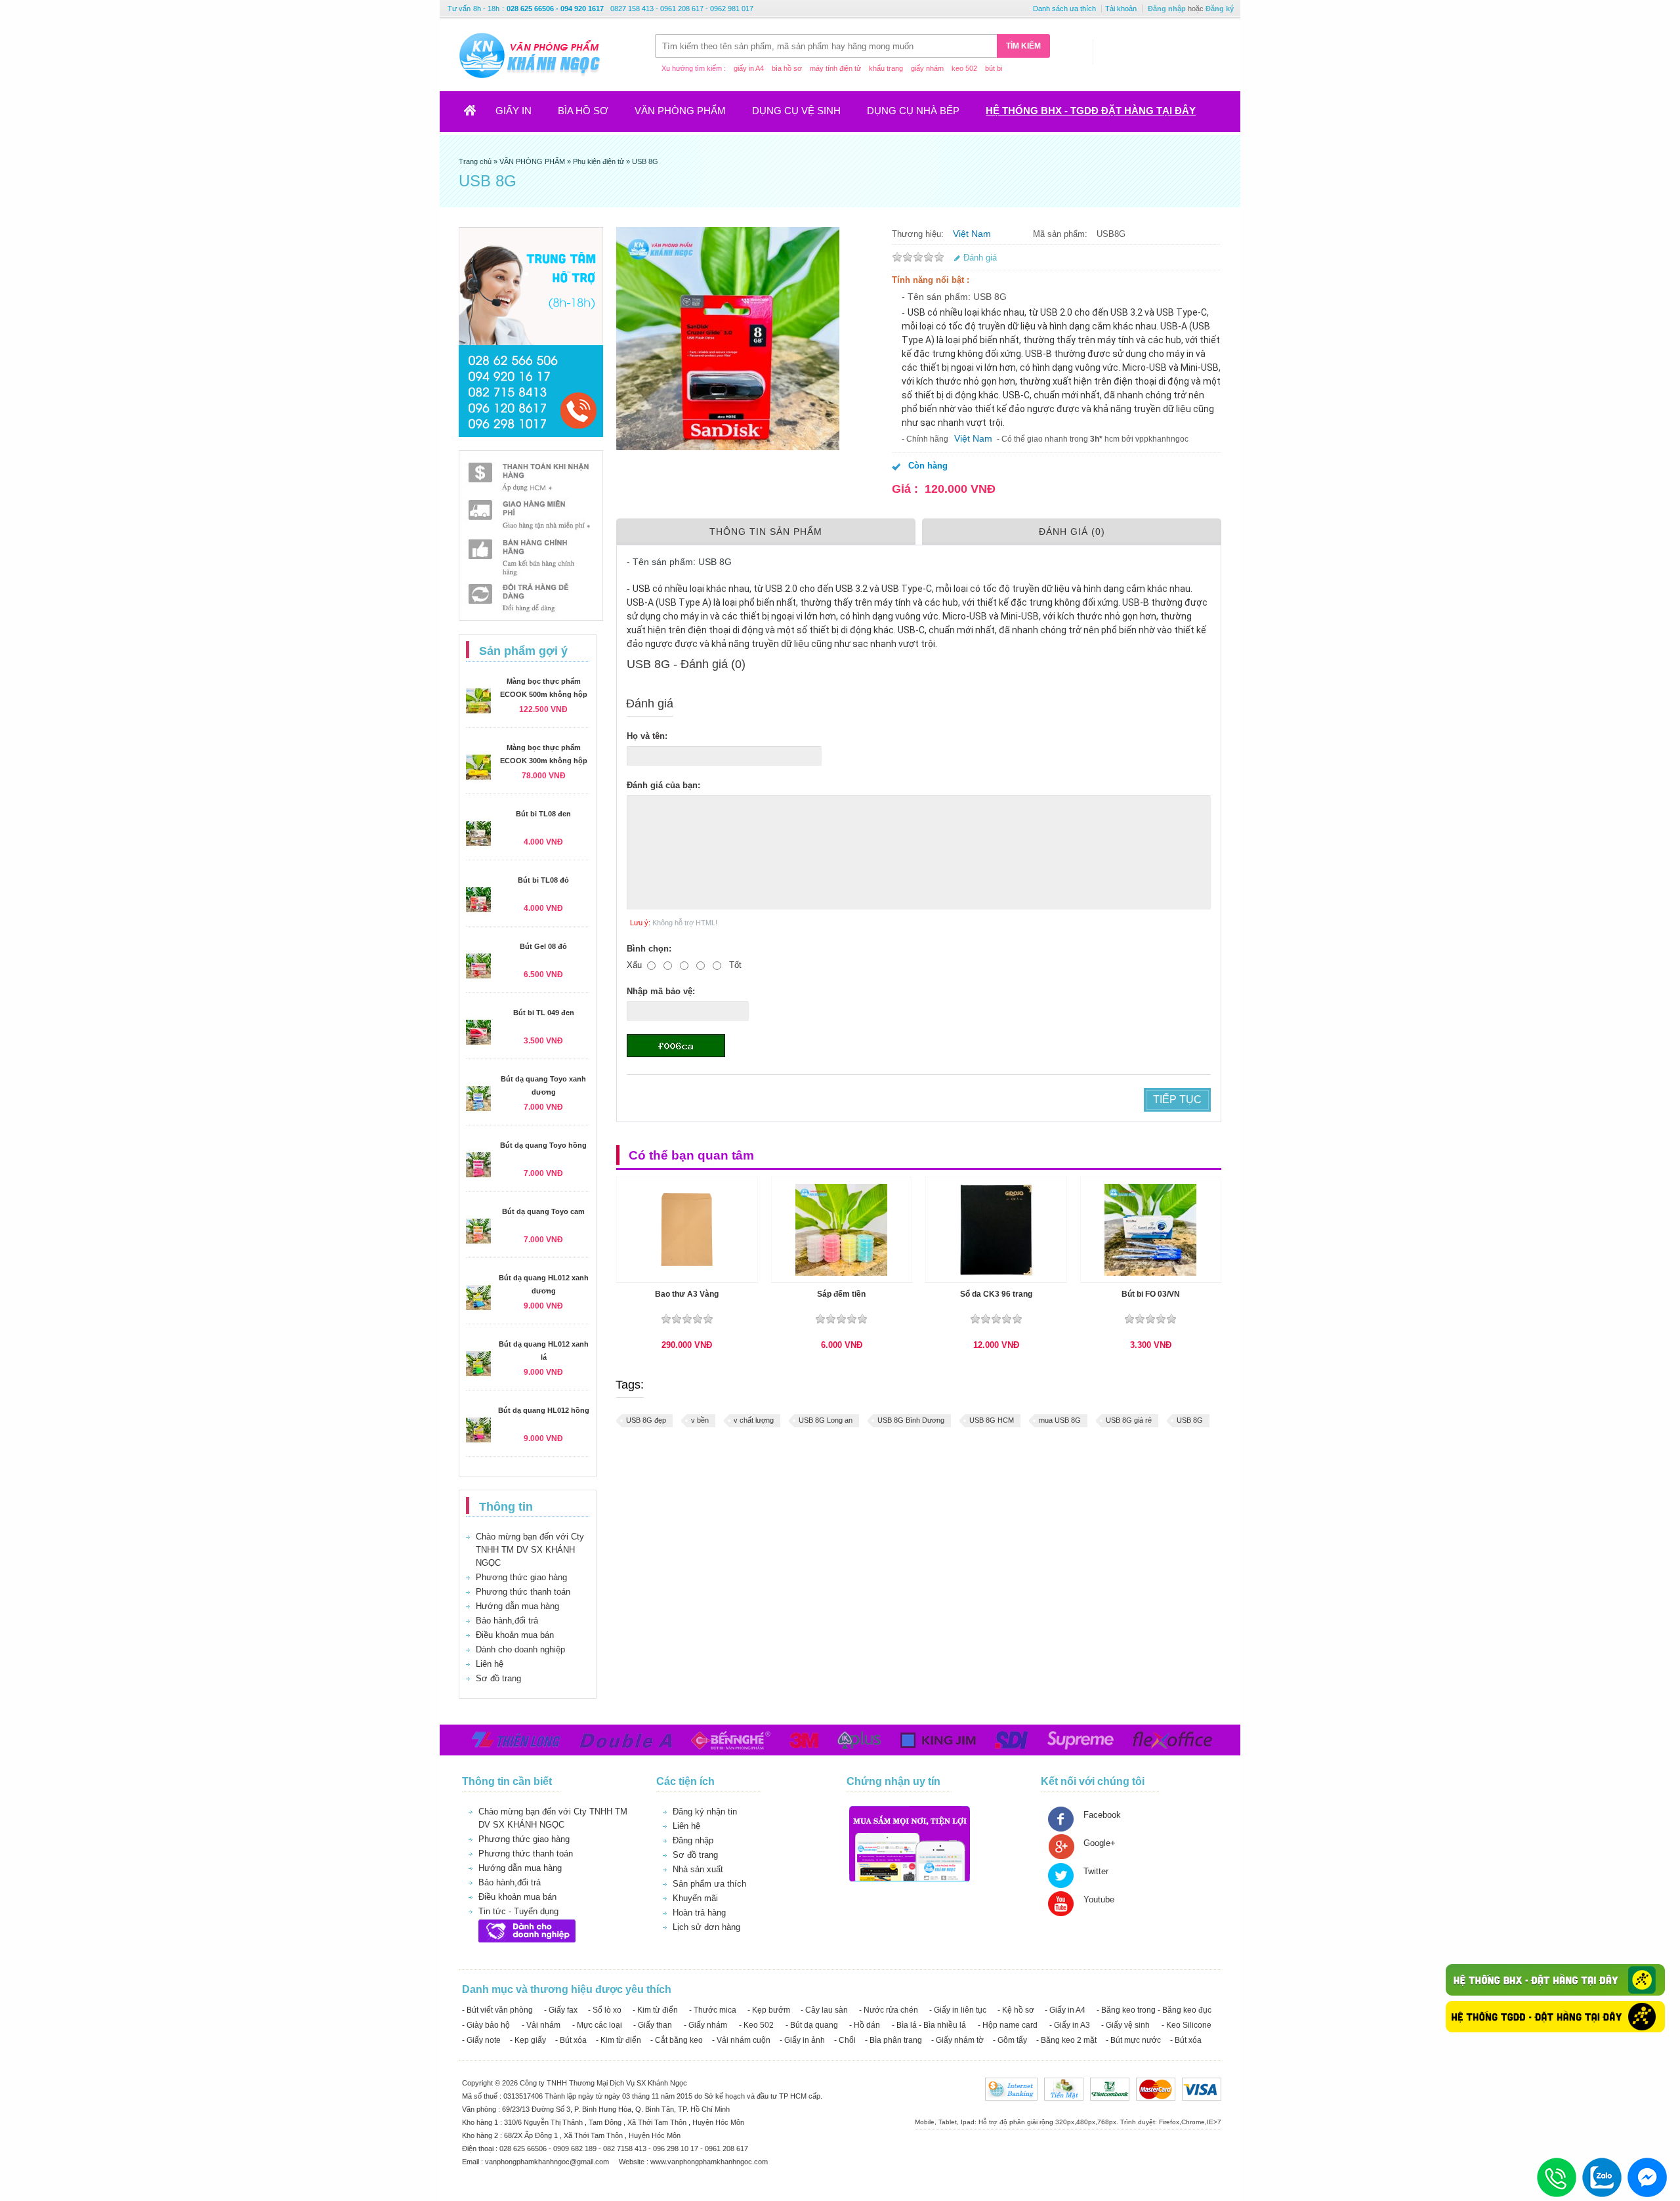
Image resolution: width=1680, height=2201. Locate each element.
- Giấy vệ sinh (1125, 2025)
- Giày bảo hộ (486, 2025)
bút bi (994, 68)
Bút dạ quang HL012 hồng (544, 1410)
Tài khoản (1121, 9)
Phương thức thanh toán (523, 1592)
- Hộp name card (1008, 2025)
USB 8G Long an (826, 1420)
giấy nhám (927, 68)
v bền (700, 1420)
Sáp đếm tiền (841, 1294)
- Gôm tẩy (1010, 2040)
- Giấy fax (561, 2010)
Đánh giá (980, 258)
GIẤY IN (514, 111)
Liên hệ (490, 1664)
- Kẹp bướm (769, 2010)
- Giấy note (481, 2040)
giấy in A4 (749, 68)
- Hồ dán (865, 2025)
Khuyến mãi (695, 1898)
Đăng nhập (1167, 9)
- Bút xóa (571, 2040)
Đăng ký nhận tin (705, 1812)
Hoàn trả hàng (699, 1913)
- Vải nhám (541, 2025)
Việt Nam (972, 234)
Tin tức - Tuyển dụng (518, 1911)
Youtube (1099, 1899)
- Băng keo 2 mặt (1066, 2040)
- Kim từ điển (655, 2010)
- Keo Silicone (1186, 2025)
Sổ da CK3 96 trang (996, 1294)
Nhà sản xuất (698, 1869)
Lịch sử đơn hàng (706, 1927)
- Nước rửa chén (889, 2010)
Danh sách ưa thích (1064, 9)
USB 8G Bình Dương (911, 1420)
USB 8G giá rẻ (1129, 1420)
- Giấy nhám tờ (957, 2040)
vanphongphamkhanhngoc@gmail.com (548, 2162)
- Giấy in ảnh (802, 2040)
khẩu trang (886, 68)
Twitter (1096, 1871)
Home (478, 115)
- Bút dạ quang (812, 2025)
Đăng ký (1220, 9)
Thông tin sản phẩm (766, 532)
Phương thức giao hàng (521, 1577)
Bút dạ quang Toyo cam (543, 1211)
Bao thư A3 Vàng (687, 1294)
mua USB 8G (1060, 1420)
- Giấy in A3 (1070, 2025)
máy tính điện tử (835, 68)
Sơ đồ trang (498, 1678)
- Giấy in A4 (1065, 2010)
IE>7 (1214, 2122)
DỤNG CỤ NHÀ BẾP (913, 111)
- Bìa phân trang (893, 2040)
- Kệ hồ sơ (1016, 2010)
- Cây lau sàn (824, 2010)
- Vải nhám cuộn (741, 2040)
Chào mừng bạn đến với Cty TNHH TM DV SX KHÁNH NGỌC (530, 1550)
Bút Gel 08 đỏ (543, 946)
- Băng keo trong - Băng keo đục (1154, 2010)
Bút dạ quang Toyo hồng (543, 1145)
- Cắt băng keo (677, 2040)
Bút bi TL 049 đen (544, 1013)
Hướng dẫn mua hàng (517, 1606)
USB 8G (1190, 1420)
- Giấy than (653, 2025)
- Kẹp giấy (528, 2040)
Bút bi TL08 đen (543, 814)
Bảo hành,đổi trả (507, 1621)
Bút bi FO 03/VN (1151, 1294)
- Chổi (845, 2040)
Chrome (1193, 2122)
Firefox (1169, 2122)
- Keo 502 (756, 2025)
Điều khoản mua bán (515, 1635)
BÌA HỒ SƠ (583, 111)
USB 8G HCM (992, 1420)
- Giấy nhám (705, 2025)
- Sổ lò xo (605, 2010)
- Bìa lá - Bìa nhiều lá (929, 2025)
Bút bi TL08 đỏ (543, 880)
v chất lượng (754, 1420)
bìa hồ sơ (787, 68)
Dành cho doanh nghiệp (520, 1649)
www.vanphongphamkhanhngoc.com (709, 2162)
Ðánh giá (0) (1072, 532)
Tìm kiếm (1023, 46)
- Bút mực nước (1133, 2040)
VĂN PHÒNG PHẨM (680, 111)
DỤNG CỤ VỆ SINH (796, 111)
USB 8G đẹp (646, 1420)
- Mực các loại (597, 2025)
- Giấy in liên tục (958, 2010)
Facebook (1102, 1815)
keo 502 (964, 68)
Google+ (1100, 1843)
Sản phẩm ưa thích (709, 1884)
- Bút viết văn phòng (497, 2010)
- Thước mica (713, 2010)
